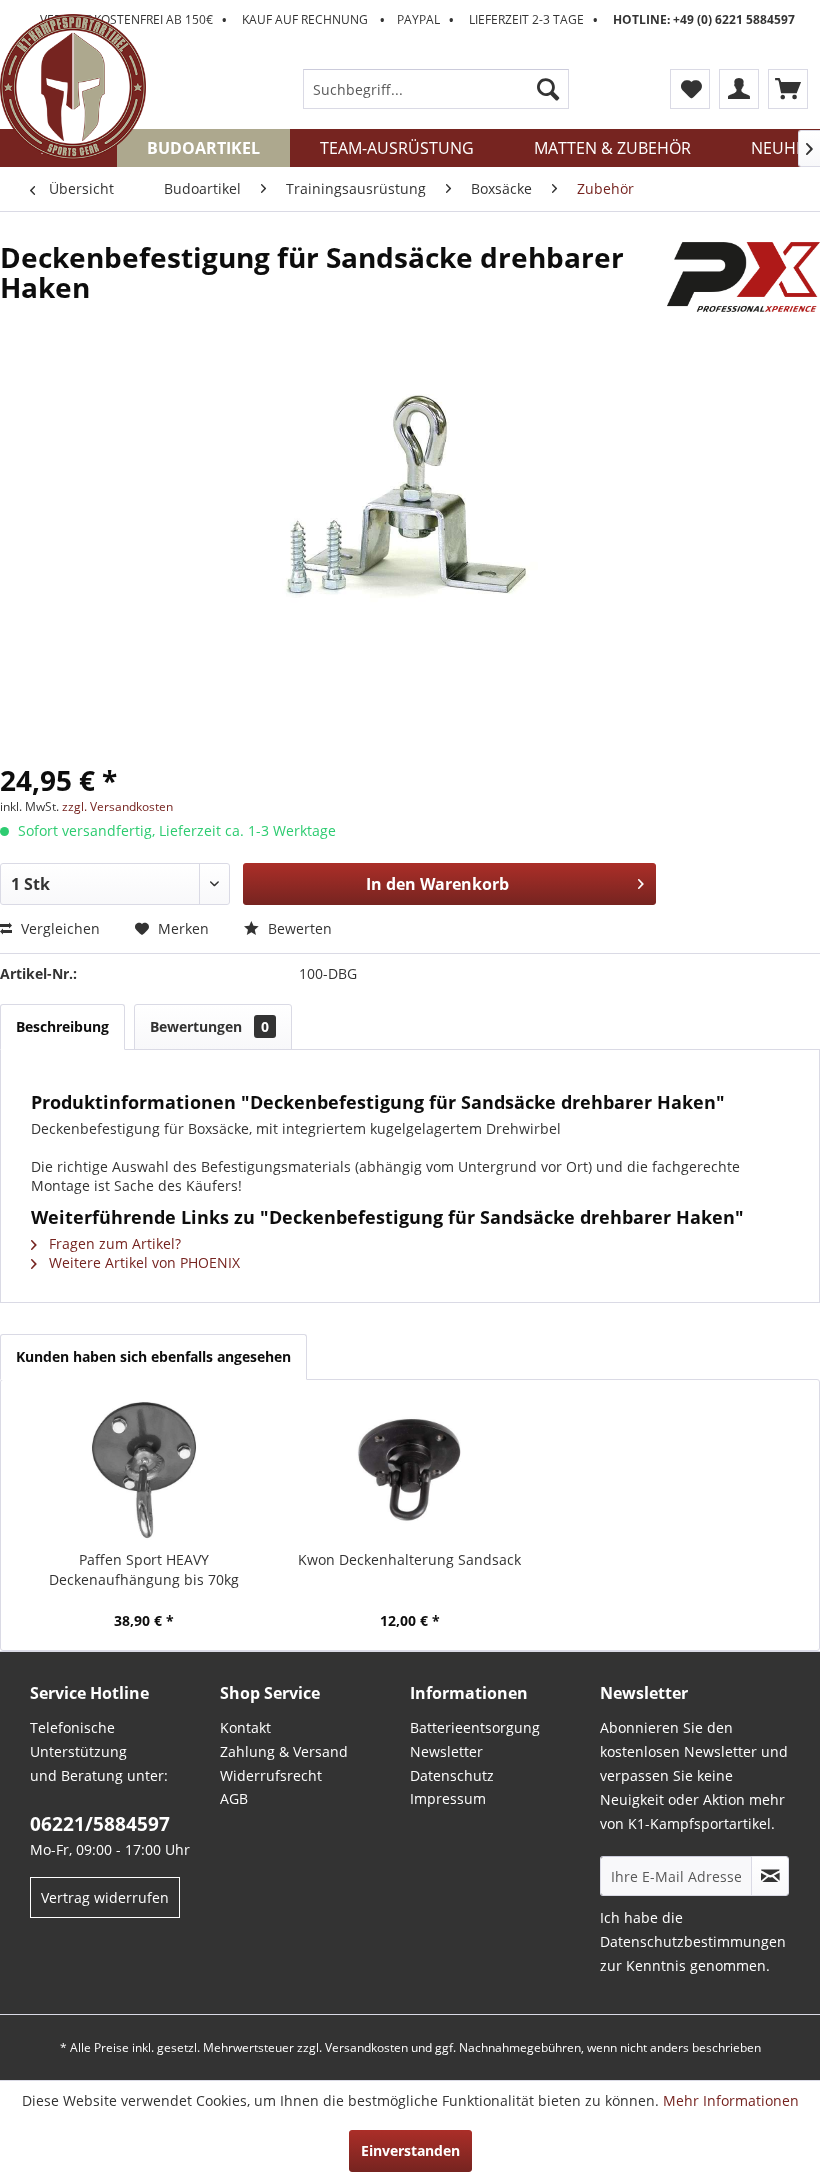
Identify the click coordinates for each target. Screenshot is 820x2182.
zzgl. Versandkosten (117, 806)
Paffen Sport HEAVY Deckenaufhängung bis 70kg (144, 1569)
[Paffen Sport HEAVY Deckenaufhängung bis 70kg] (144, 1470)
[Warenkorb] (788, 89)
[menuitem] (436, 89)
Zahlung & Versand (284, 1751)
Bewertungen (209, 1026)
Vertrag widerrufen (105, 1897)
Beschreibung (62, 1026)
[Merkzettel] (690, 89)
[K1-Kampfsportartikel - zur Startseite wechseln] (73, 87)
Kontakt (245, 1727)
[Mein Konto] (739, 89)
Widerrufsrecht (271, 1775)
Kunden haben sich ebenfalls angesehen (153, 1356)
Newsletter (446, 1751)
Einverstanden (410, 2150)
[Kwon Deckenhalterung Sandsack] (410, 1470)
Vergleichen (58, 928)
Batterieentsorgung (475, 1727)
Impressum (448, 1798)
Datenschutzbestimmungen (693, 1941)
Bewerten (298, 928)
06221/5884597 (100, 1824)
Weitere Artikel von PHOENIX (142, 1262)
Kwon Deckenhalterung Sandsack (409, 1559)
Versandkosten (366, 2047)
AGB (234, 1798)
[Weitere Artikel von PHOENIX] (743, 277)
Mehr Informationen (731, 2100)
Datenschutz (452, 1775)
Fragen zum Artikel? (113, 1243)
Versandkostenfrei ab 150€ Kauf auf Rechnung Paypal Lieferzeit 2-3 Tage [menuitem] (417, 19)
